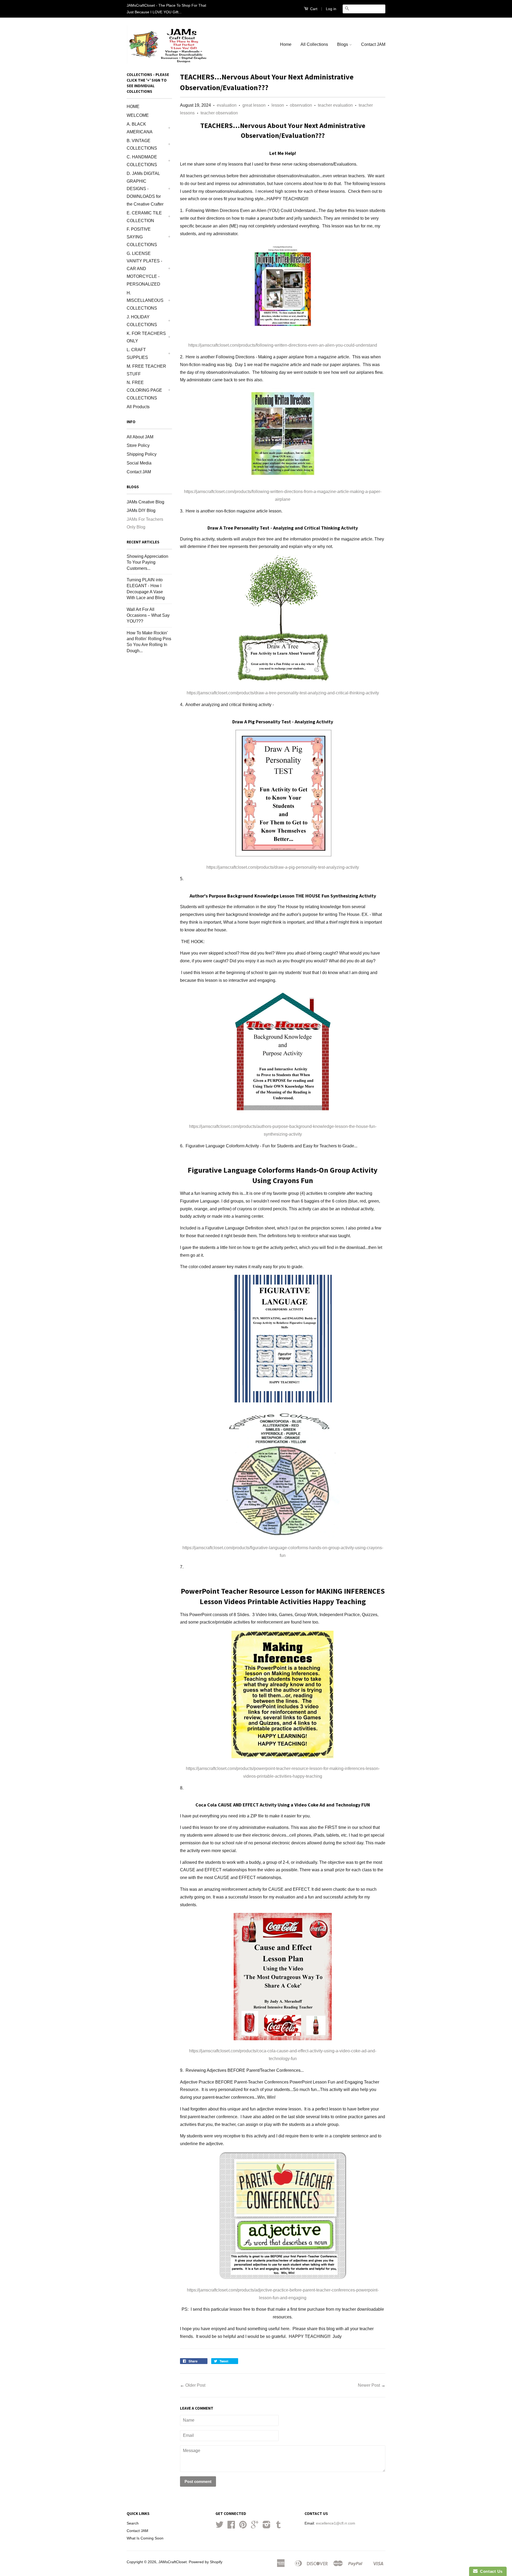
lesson (278, 105)
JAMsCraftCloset (173, 2562)
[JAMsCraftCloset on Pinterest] (243, 2527)
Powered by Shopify (206, 2562)
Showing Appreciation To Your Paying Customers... (147, 562)
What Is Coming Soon (145, 2538)
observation (301, 105)
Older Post (195, 2385)
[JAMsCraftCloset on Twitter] (219, 2527)
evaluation (227, 105)
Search (133, 2523)
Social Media (139, 463)
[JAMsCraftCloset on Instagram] (267, 2527)
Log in (331, 9)
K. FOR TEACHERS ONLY (146, 337)
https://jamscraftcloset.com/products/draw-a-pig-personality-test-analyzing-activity (283, 867)
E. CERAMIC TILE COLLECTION (144, 217)
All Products (138, 407)
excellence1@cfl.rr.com (336, 2523)
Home (286, 44)
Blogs (343, 44)
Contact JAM (373, 44)
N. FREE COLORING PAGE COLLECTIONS (144, 390)
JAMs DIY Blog (141, 510)
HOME (133, 107)
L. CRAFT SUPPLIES (137, 354)
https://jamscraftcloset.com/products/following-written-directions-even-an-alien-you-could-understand (283, 345)
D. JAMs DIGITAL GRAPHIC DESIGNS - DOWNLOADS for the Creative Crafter (145, 189)
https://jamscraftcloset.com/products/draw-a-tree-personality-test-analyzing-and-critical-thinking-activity (283, 693)
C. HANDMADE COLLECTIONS (142, 161)
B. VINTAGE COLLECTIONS (142, 145)
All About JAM (140, 437)
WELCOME (138, 115)
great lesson (254, 105)
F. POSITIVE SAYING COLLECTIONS (142, 237)
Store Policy (138, 445)
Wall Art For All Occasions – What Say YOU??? (148, 615)
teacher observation (219, 113)
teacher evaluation (335, 105)
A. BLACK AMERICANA (140, 128)
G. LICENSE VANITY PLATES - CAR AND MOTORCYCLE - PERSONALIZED (144, 269)
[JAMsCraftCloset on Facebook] (231, 2527)
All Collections (314, 44)
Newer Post (369, 2385)
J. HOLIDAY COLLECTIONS (142, 321)
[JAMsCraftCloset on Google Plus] (255, 2527)
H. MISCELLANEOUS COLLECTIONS (145, 301)
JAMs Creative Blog (145, 502)
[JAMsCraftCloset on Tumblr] (278, 2527)
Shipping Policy (142, 454)
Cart (313, 9)
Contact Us (490, 2571)
